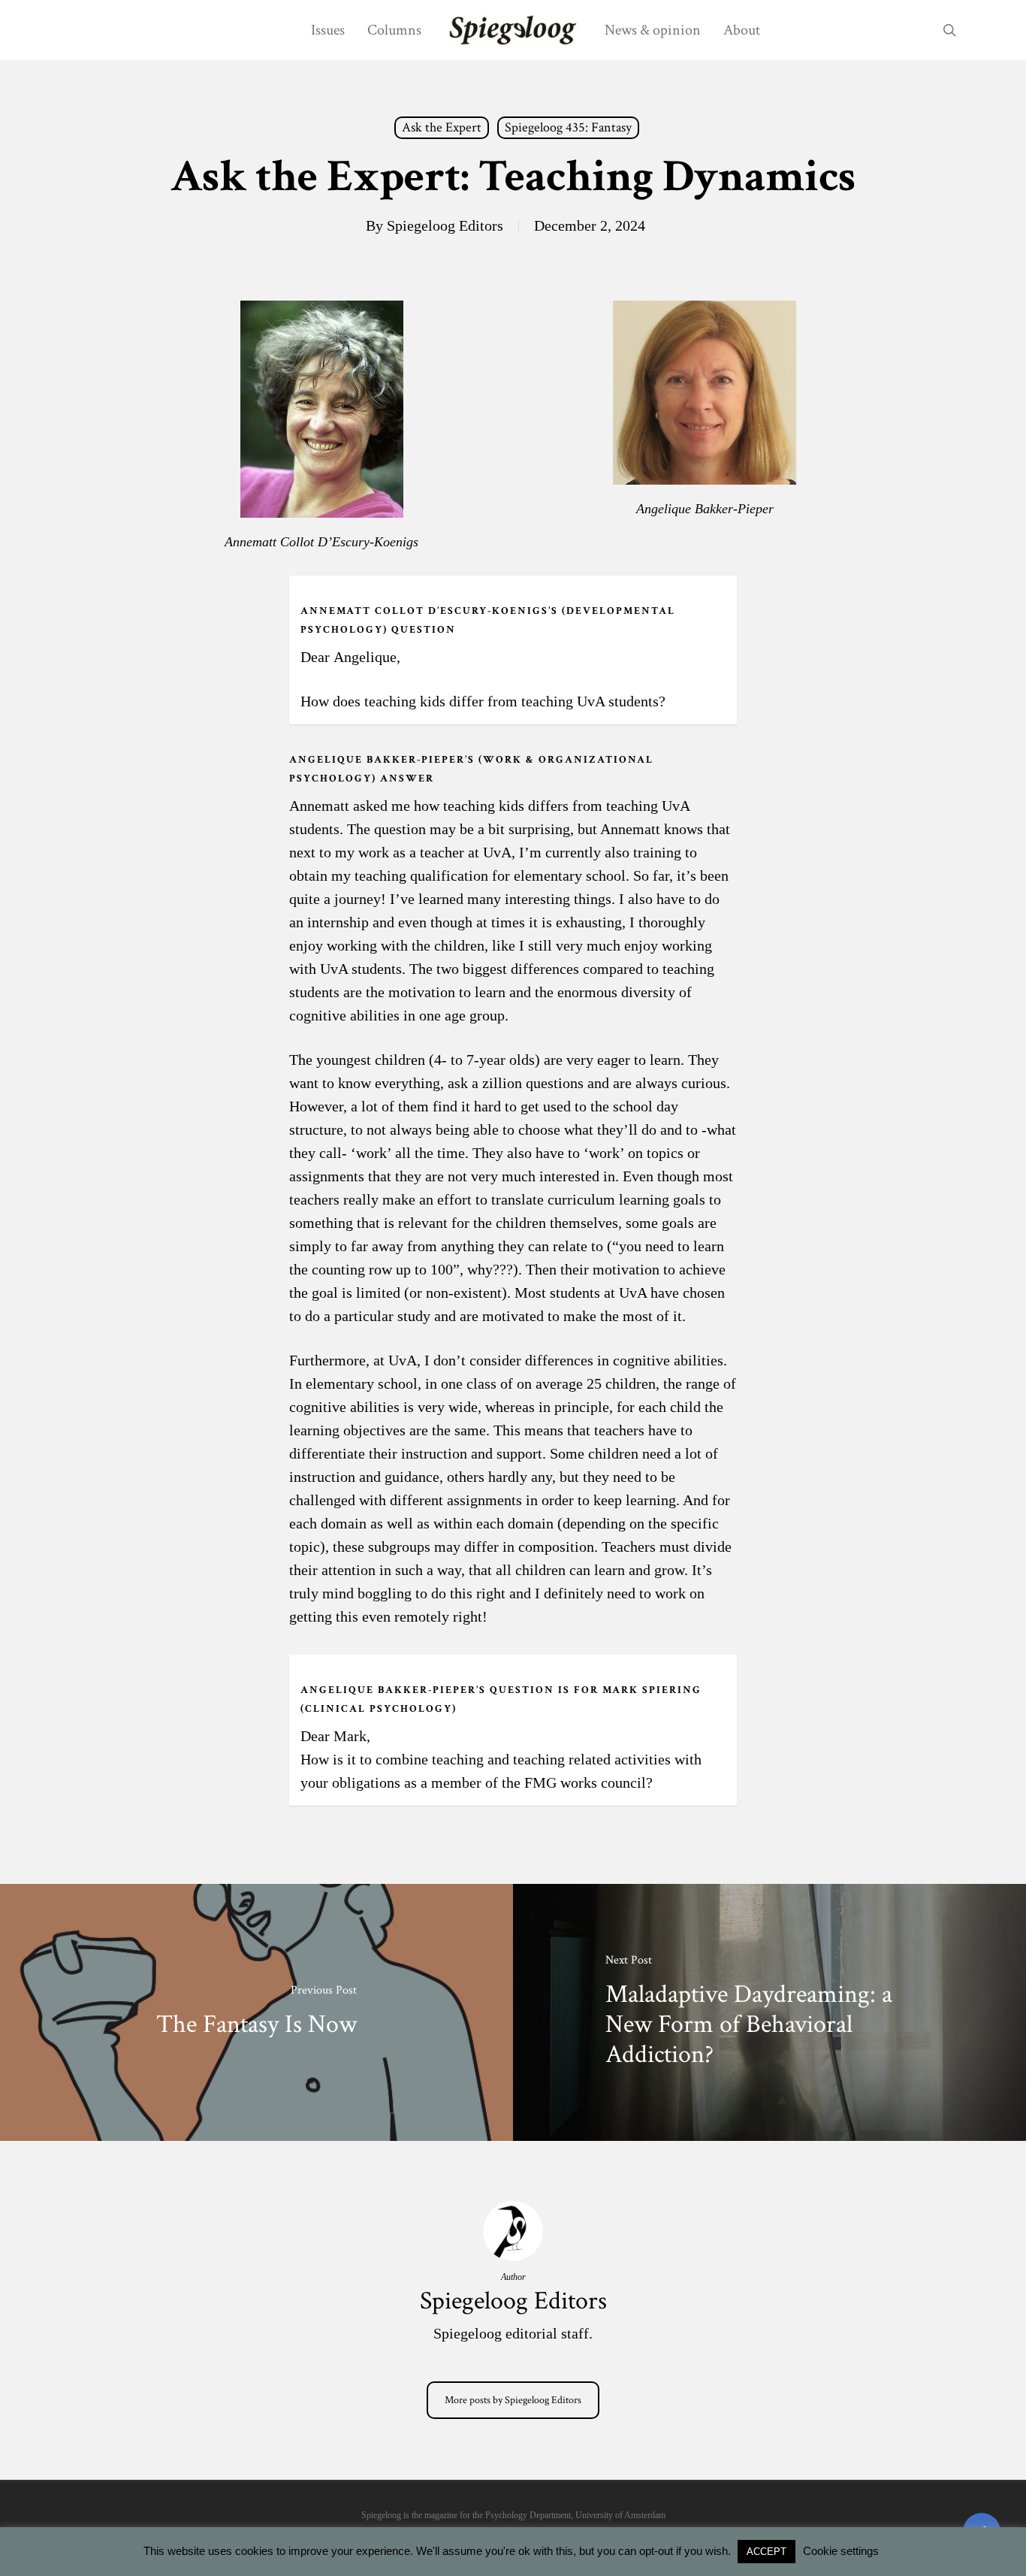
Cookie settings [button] (841, 2551)
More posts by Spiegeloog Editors (513, 2400)
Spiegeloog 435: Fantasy (568, 127)
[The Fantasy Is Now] (256, 2012)
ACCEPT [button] (766, 2552)
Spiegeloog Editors (445, 225)
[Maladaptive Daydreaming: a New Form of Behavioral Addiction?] (769, 2012)
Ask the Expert (442, 127)
